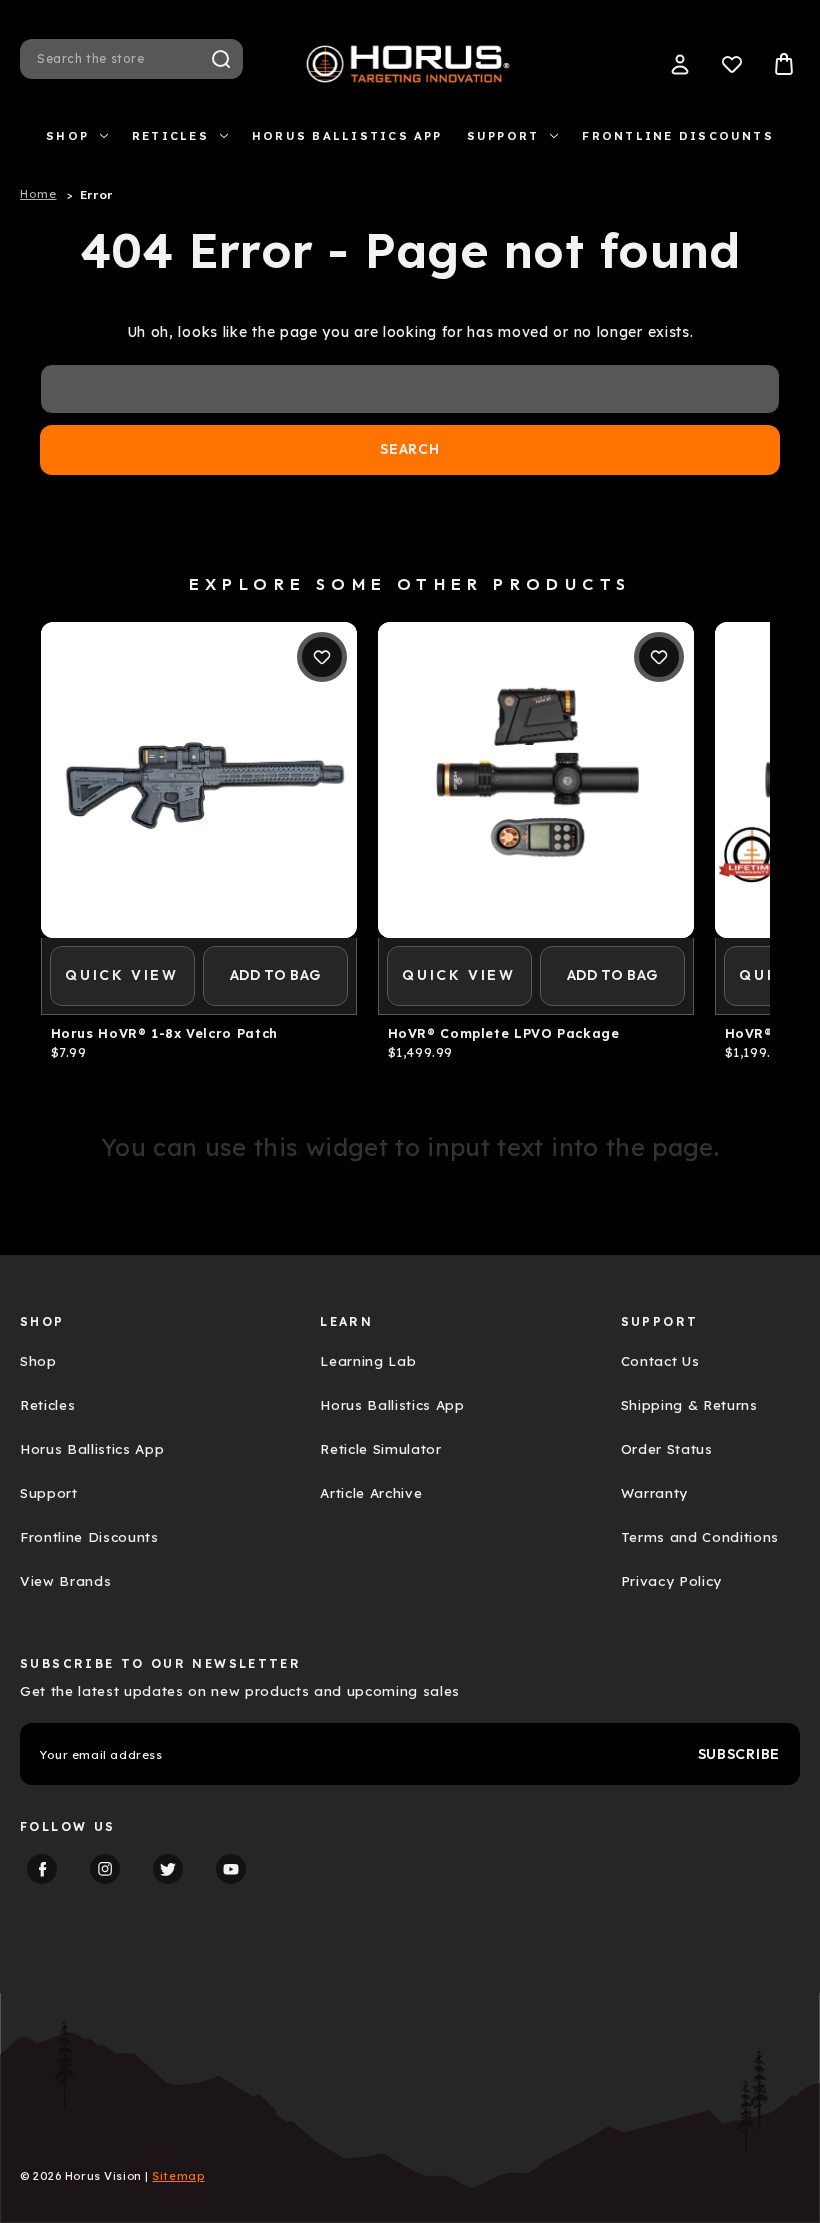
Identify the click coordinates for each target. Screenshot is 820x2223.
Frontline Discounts (678, 136)
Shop (67, 136)
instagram (105, 1869)
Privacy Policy (671, 1581)
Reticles (170, 136)
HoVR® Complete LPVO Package (504, 1033)
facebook (42, 1869)
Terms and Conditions (700, 1537)
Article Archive (371, 1493)
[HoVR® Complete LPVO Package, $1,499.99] (536, 780)
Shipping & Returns (689, 1405)
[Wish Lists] (732, 64)
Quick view (122, 975)
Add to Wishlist (322, 657)
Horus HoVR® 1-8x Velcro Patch (164, 1033)
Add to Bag (275, 975)
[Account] (680, 64)
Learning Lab (368, 1361)
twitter (168, 1869)
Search (221, 59)
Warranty (654, 1493)
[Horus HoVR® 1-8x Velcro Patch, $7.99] (199, 780)
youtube (231, 1869)
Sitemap (178, 2176)
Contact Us (660, 1361)
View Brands (65, 1581)
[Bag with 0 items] (784, 64)
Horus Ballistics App (347, 136)
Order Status (667, 1449)
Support (503, 136)
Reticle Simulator (380, 1449)
